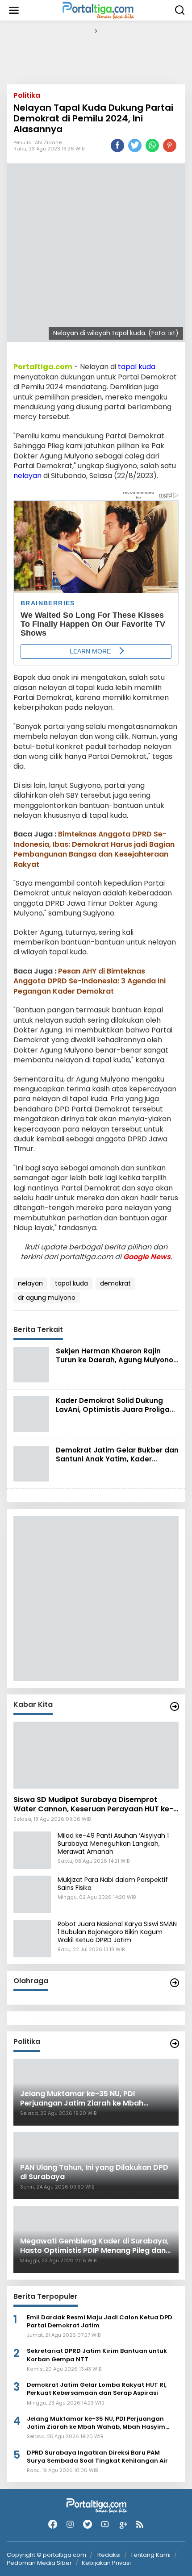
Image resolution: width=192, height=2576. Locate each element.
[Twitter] (88, 2524)
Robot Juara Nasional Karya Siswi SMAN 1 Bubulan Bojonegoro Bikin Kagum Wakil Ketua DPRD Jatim (117, 1932)
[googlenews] (122, 2524)
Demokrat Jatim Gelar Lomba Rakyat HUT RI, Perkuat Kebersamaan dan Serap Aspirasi (97, 2389)
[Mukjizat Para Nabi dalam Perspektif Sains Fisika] (32, 1894)
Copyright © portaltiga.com (46, 2555)
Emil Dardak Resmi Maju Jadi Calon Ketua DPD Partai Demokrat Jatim (100, 2322)
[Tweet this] (135, 146)
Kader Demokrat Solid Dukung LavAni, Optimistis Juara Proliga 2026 (113, 1409)
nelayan (27, 476)
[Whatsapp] (152, 146)
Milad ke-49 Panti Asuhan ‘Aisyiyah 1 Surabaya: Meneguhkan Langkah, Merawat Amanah (113, 1844)
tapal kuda (137, 367)
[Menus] (14, 10)
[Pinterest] (170, 146)
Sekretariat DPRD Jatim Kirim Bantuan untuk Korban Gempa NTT (97, 2355)
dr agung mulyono (47, 1298)
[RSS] (140, 2524)
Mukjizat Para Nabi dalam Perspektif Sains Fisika (113, 1884)
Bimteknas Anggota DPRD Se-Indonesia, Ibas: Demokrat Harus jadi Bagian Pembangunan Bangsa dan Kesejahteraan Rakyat (94, 849)
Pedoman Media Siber (39, 2563)
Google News (147, 1257)
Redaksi (109, 2555)
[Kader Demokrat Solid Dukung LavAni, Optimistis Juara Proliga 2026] (31, 1414)
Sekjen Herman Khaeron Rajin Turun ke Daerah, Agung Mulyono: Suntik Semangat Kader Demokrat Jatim (115, 1364)
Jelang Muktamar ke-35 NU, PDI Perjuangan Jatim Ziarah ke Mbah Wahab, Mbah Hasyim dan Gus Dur (96, 2423)
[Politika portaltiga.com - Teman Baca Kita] (175, 2043)
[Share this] (117, 146)
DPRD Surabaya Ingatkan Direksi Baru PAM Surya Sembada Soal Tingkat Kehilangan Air (97, 2457)
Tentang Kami (150, 2555)
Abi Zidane (48, 142)
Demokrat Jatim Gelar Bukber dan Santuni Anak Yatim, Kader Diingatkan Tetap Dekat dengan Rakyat (117, 1463)
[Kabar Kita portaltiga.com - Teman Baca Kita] (175, 1706)
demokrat (115, 1283)
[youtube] (105, 2524)
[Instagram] (70, 2524)
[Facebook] (53, 2524)
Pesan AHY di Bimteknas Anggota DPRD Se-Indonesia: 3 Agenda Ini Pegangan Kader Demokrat (90, 981)
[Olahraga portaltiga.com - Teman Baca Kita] (175, 1983)
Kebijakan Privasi (106, 2563)
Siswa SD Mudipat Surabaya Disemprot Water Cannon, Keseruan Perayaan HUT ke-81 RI (93, 1805)
